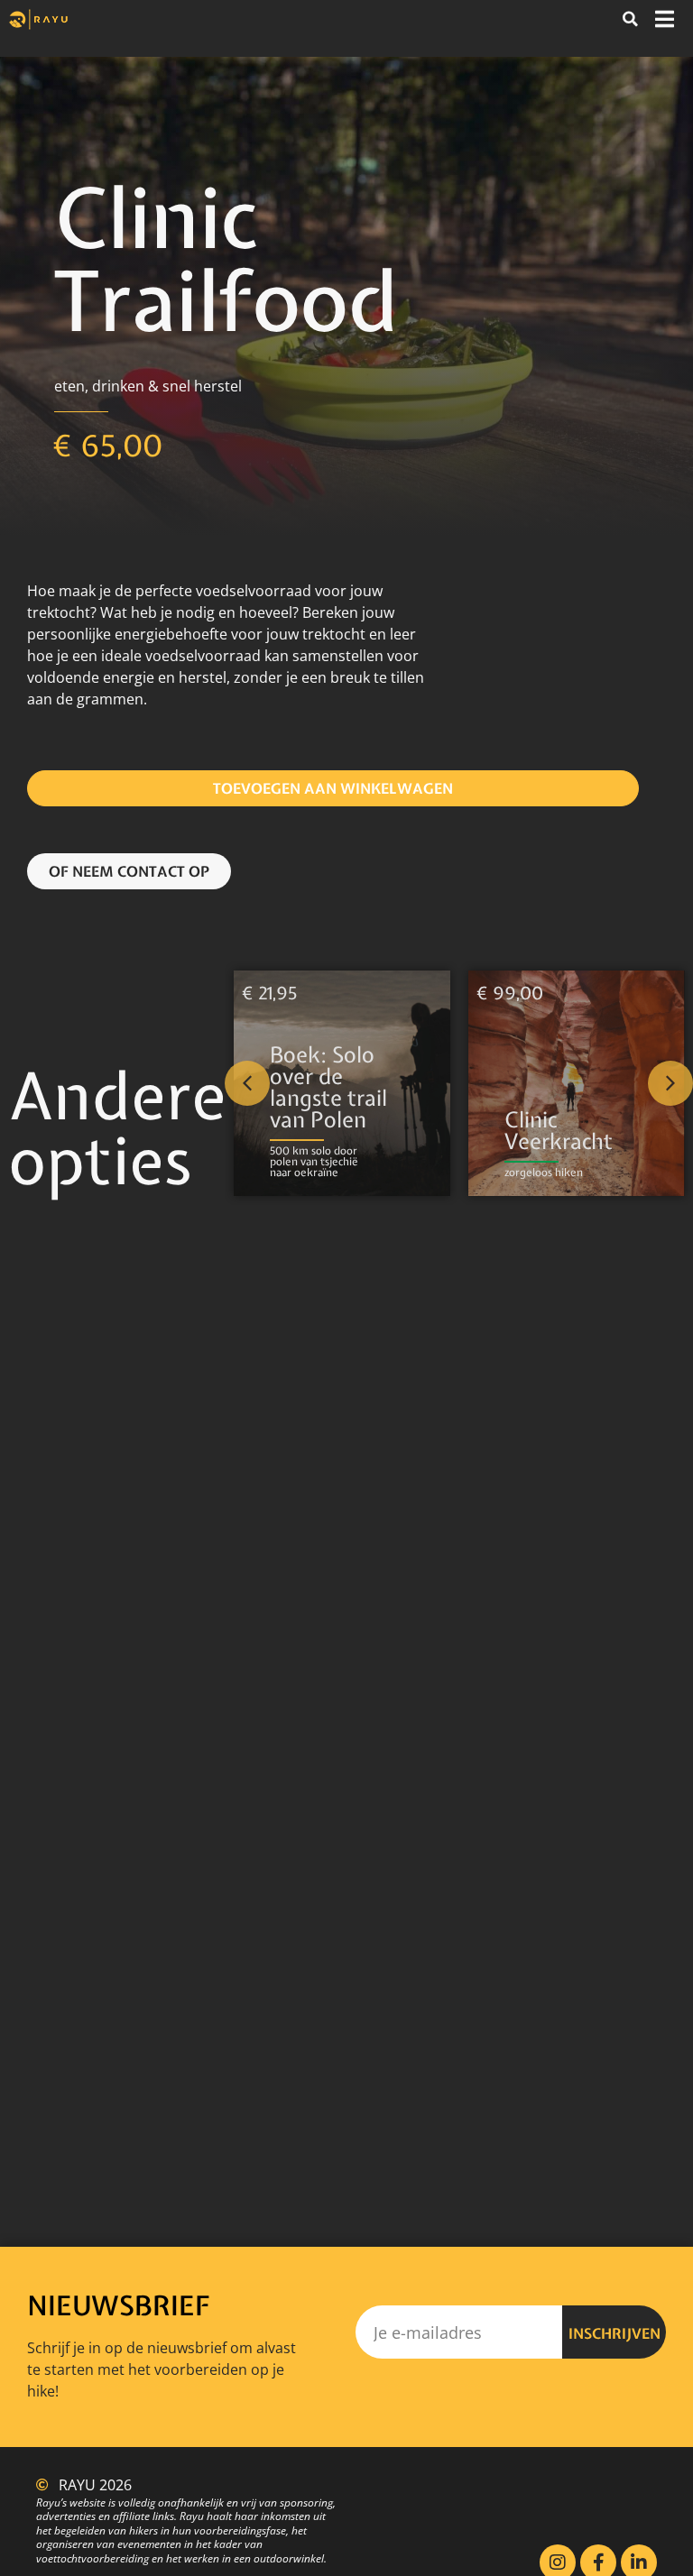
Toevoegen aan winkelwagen (333, 788)
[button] (630, 19)
